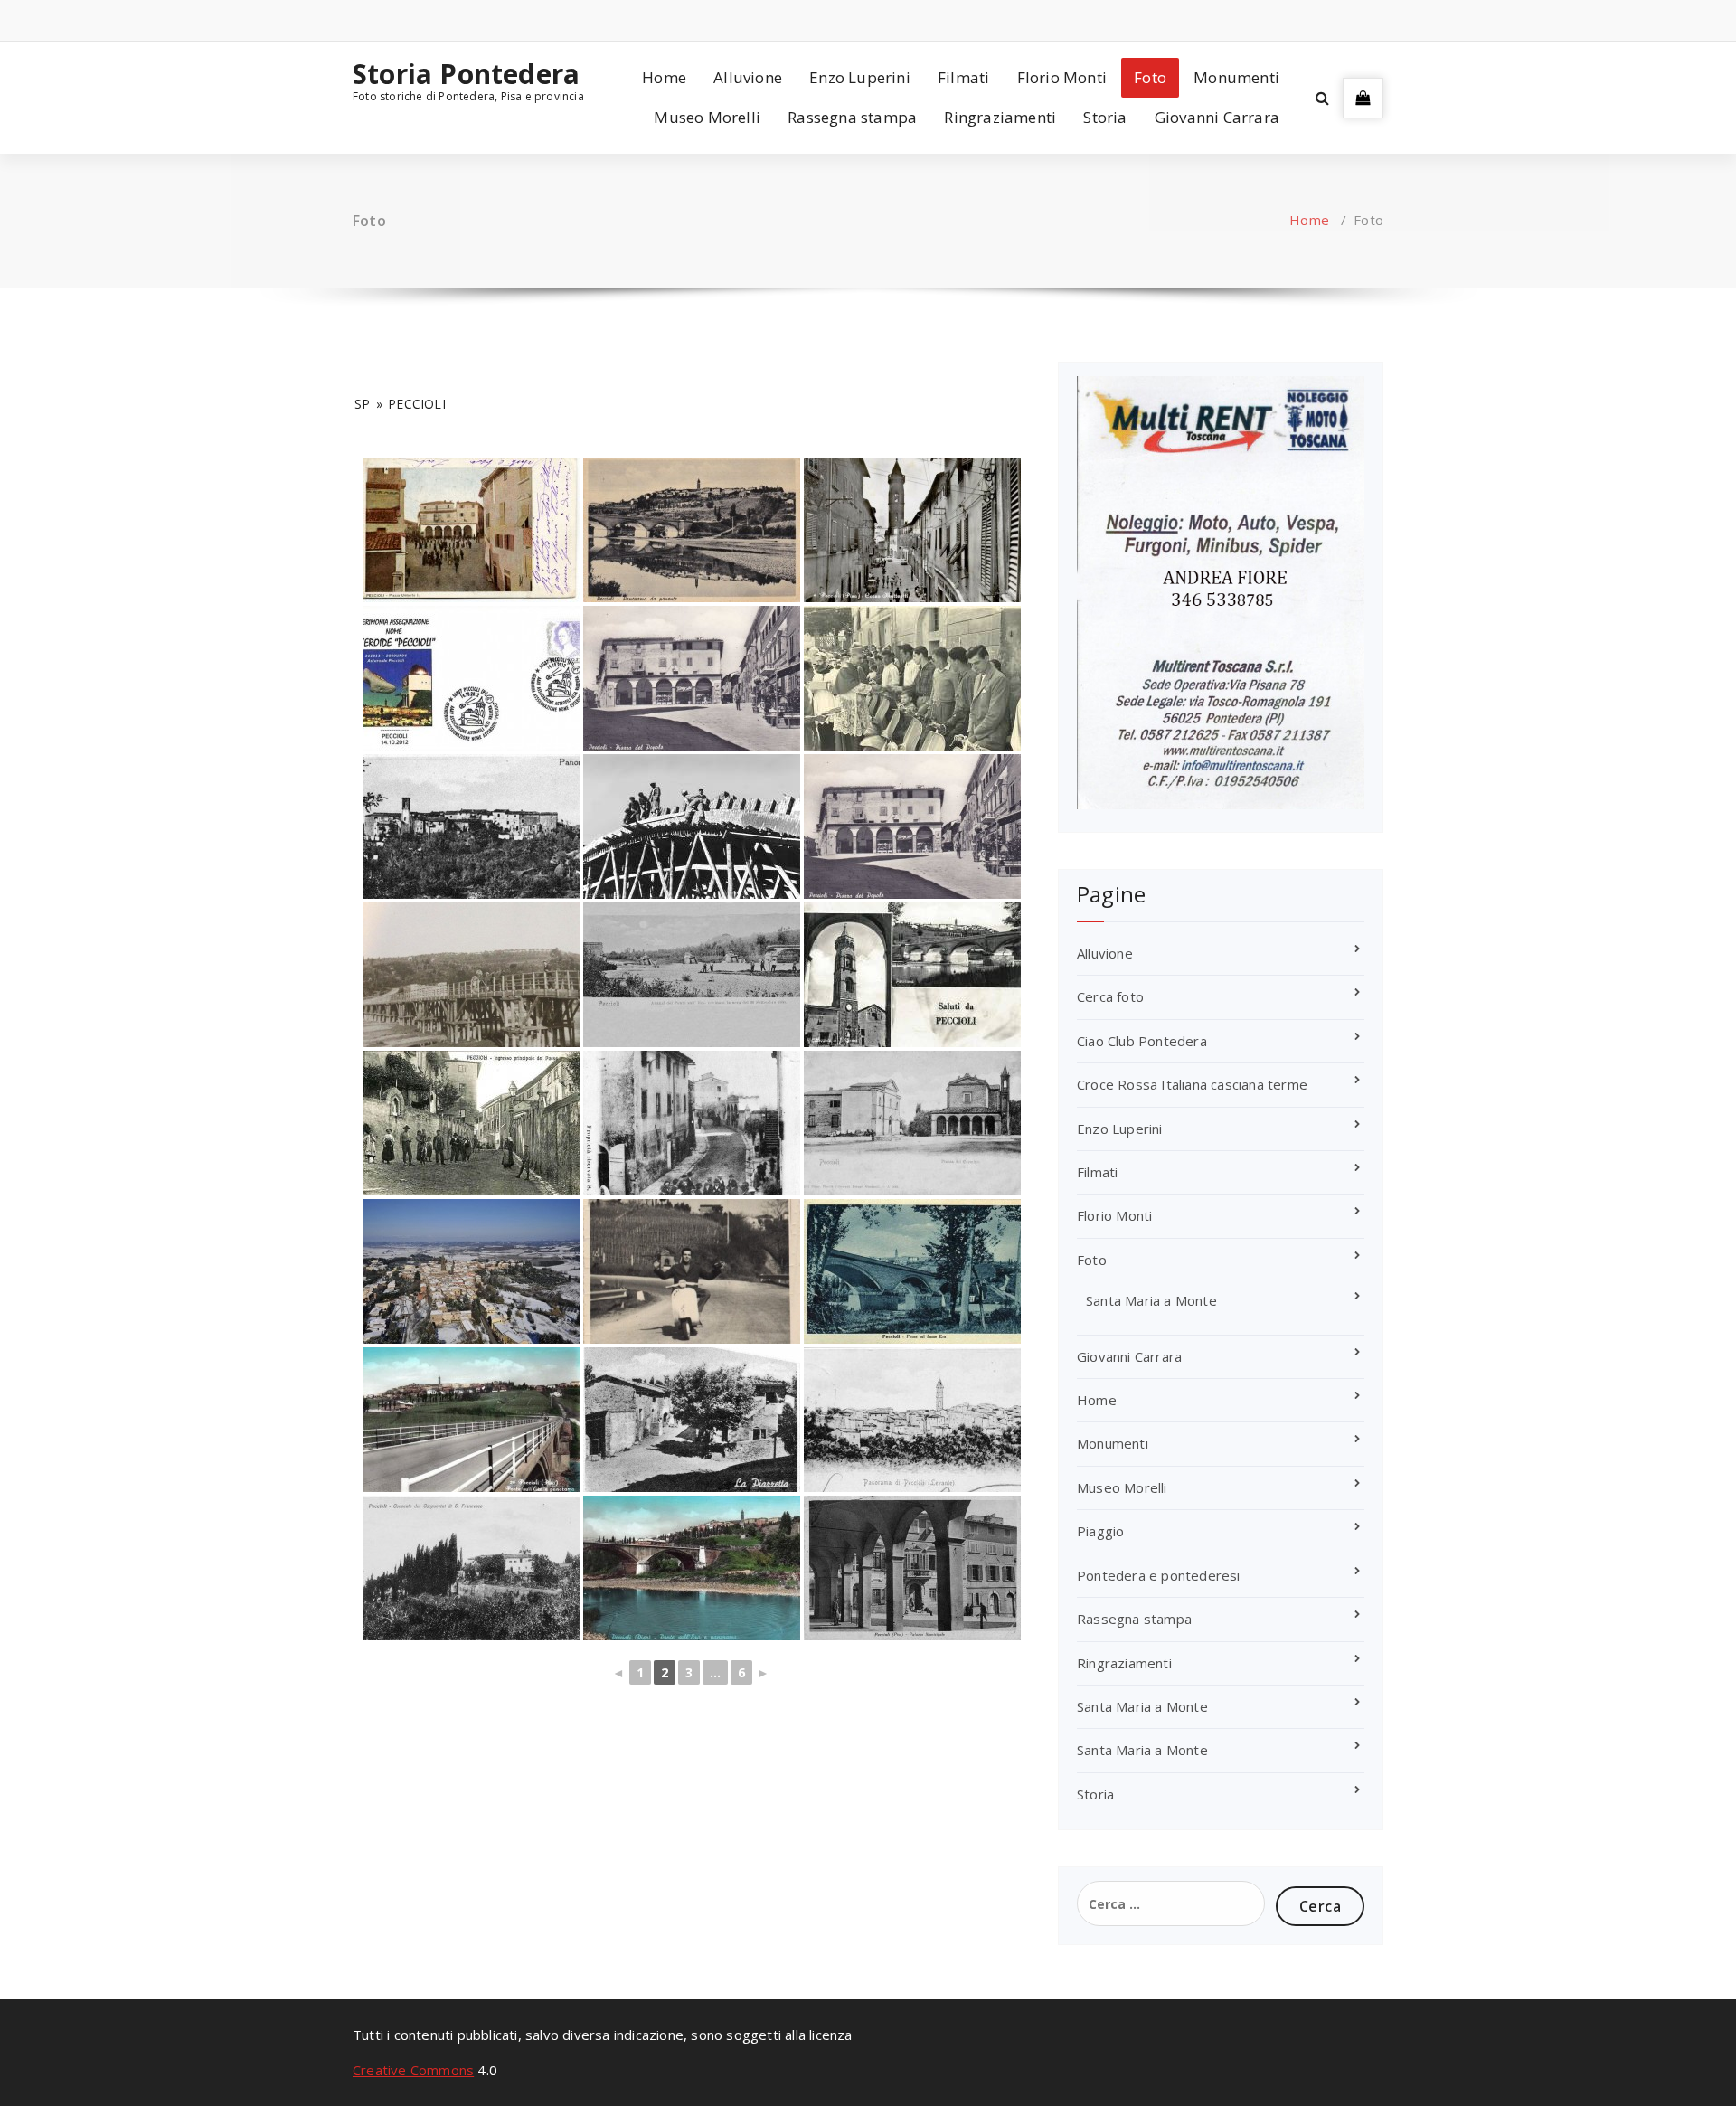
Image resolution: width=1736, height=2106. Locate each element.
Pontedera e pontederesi (1159, 1575)
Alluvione (748, 77)
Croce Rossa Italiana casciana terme (1192, 1084)
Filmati (963, 77)
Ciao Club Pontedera (1142, 1041)
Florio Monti (1062, 77)
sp (362, 404)
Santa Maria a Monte (1151, 1300)
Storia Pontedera (466, 74)
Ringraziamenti (1000, 117)
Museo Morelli (707, 117)
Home (664, 77)
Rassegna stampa (852, 117)
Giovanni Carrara (1217, 117)
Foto (1150, 77)
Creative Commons (413, 2070)
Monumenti (1236, 77)
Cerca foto (1110, 996)
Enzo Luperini (860, 77)
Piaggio (1100, 1531)
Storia (1105, 117)
